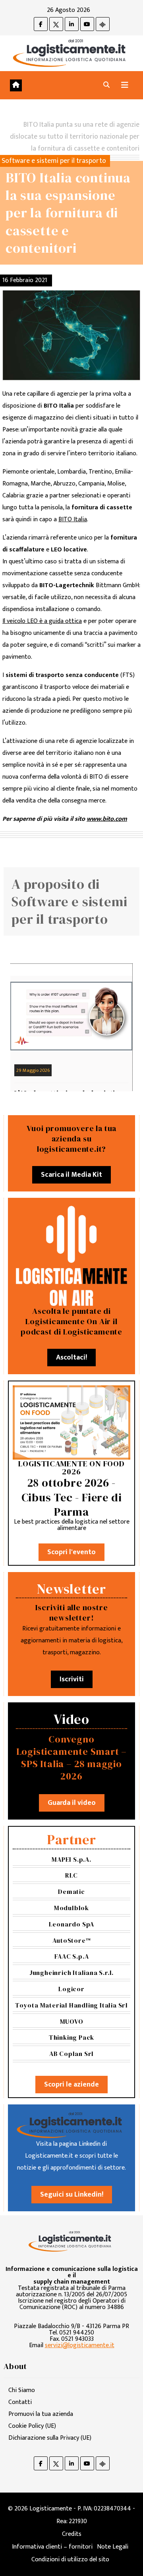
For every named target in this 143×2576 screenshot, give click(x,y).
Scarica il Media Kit (71, 1175)
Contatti (20, 2402)
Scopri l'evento (71, 1552)
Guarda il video (72, 1803)
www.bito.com (107, 819)
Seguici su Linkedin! (72, 2195)
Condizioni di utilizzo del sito (70, 2560)
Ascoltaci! (71, 1358)
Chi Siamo (22, 2390)
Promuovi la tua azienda (41, 2414)
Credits (72, 2534)
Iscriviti (72, 1679)
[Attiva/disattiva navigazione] (125, 85)
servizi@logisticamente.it (80, 2345)
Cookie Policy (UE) (32, 2426)
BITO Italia (73, 519)
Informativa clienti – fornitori (52, 2547)
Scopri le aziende (71, 2085)
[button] (106, 85)
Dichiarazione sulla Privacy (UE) (50, 2438)
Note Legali (113, 2547)
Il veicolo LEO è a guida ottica (42, 621)
